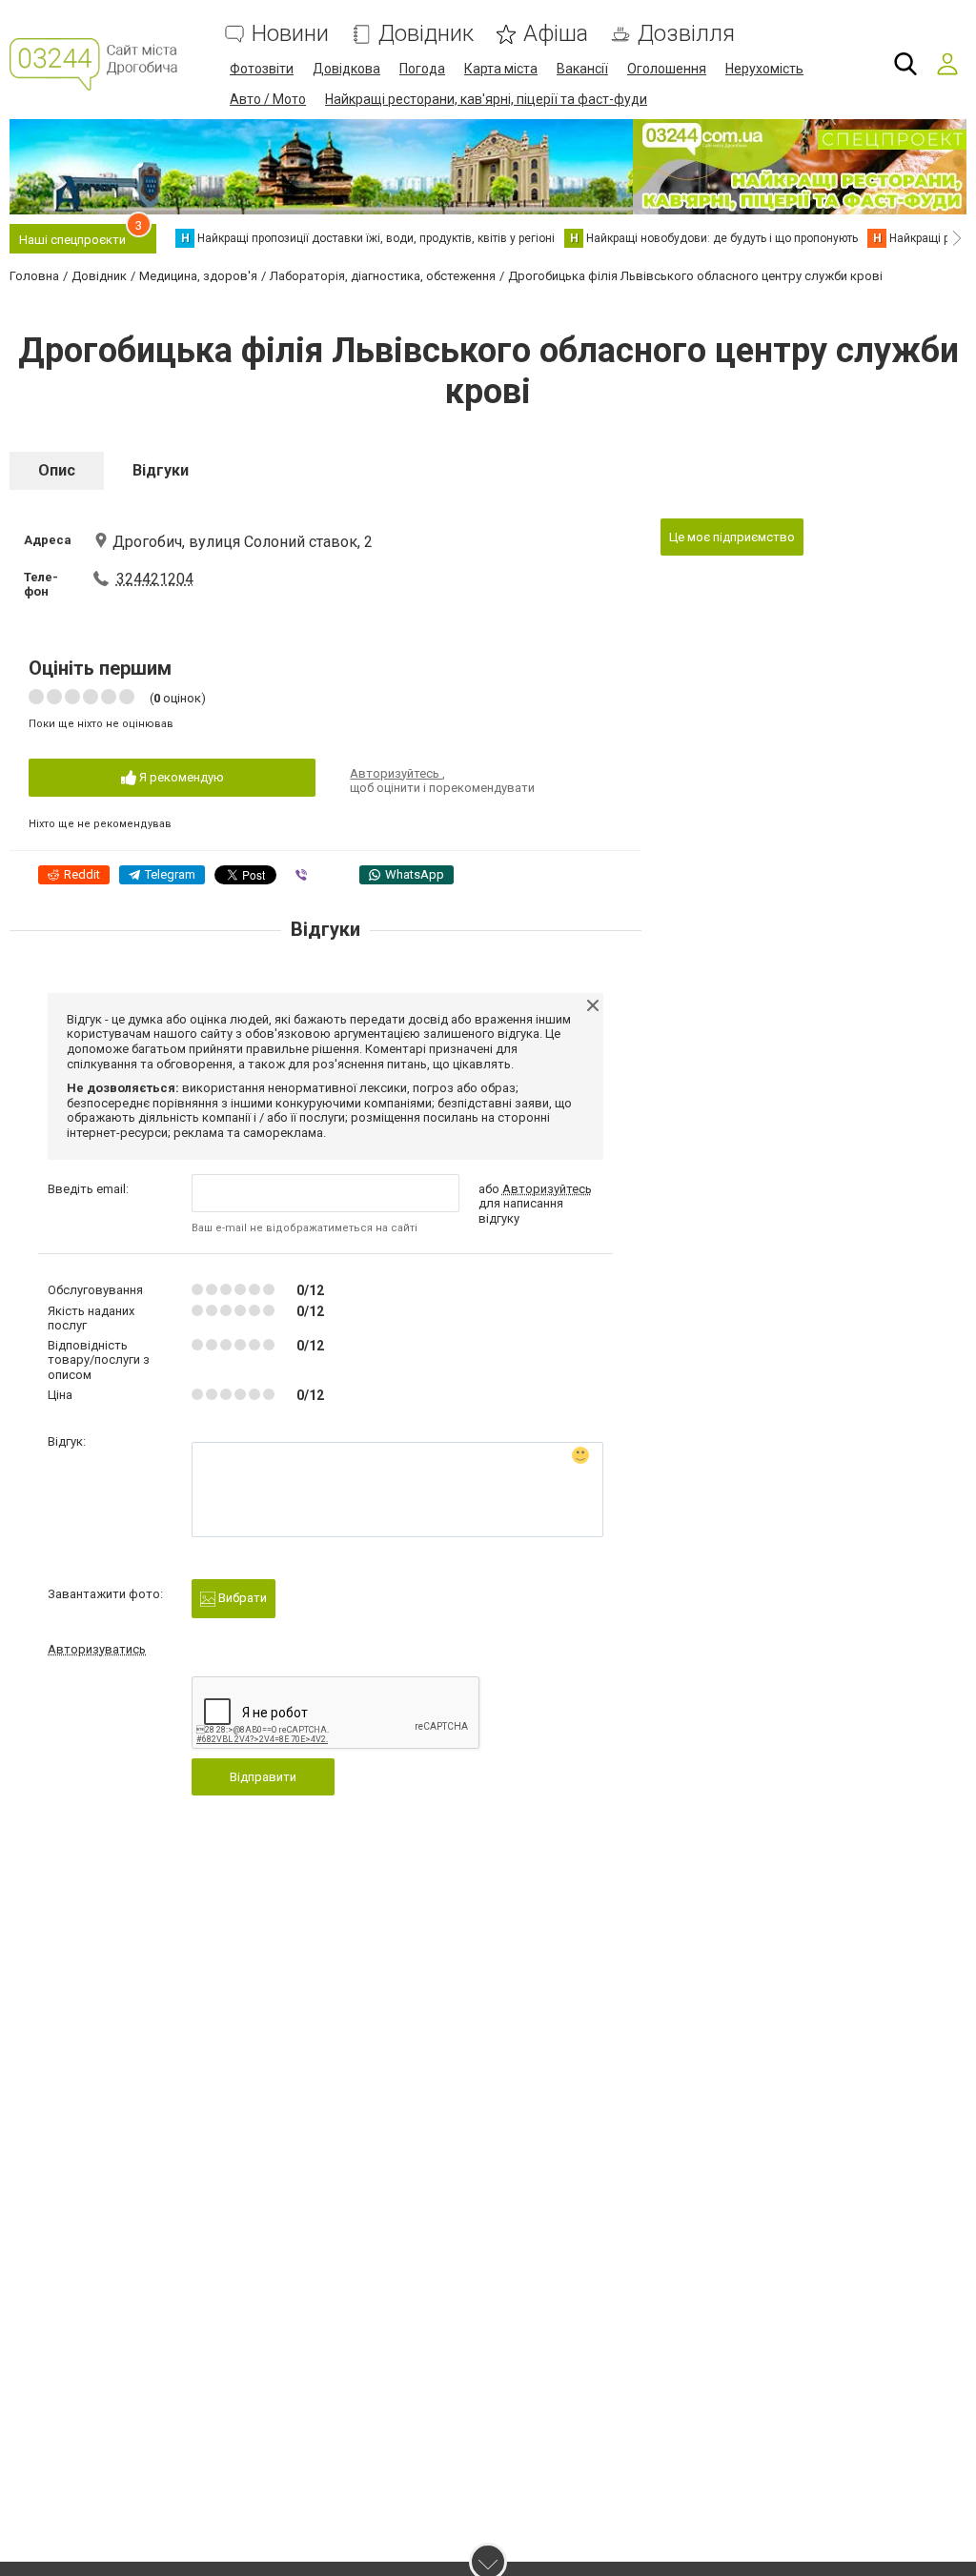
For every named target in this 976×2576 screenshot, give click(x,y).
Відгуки (161, 470)
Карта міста (501, 69)
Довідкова (346, 69)
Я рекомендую (180, 777)
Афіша (556, 34)
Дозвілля (686, 34)
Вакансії (582, 69)
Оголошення (667, 69)
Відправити (263, 1777)
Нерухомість (764, 69)
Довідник (426, 34)
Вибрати (241, 1598)
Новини (290, 34)
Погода (422, 69)
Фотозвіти (262, 69)
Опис (57, 470)
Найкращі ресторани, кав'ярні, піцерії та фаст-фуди (486, 99)
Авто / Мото (268, 99)
